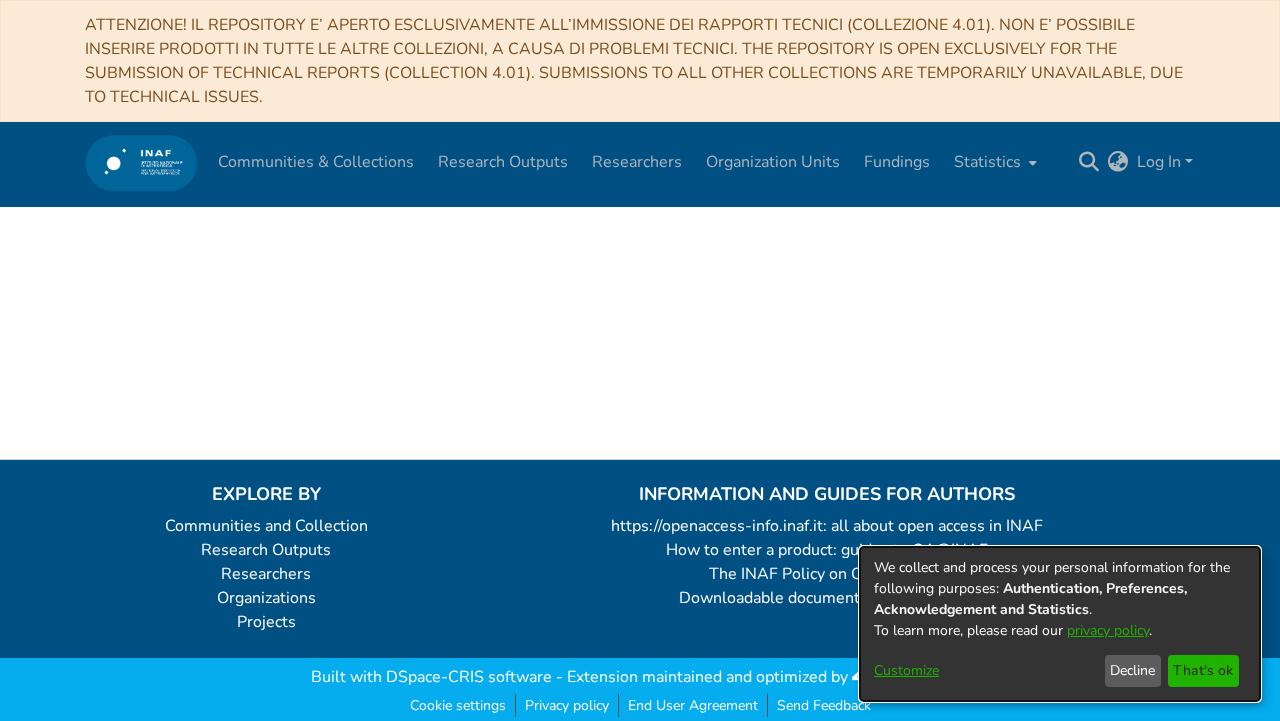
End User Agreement (693, 705)
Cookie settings (458, 705)
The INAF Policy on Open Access (827, 574)
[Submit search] (1089, 162)
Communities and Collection (266, 526)
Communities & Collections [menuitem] (316, 162)
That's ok (1203, 670)
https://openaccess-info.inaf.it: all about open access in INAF (827, 526)
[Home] (141, 162)
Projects (266, 622)
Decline (1132, 670)
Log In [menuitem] (1159, 162)
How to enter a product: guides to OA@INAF (827, 550)
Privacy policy (567, 705)
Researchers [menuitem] (637, 162)
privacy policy (1108, 630)
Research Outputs (266, 550)
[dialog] (1060, 624)
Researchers (266, 574)
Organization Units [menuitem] (773, 162)
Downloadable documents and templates (827, 598)
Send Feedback (824, 705)
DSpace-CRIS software (469, 677)
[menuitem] (993, 162)
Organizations (266, 598)
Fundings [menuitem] (897, 162)
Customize (906, 670)
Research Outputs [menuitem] (503, 162)
